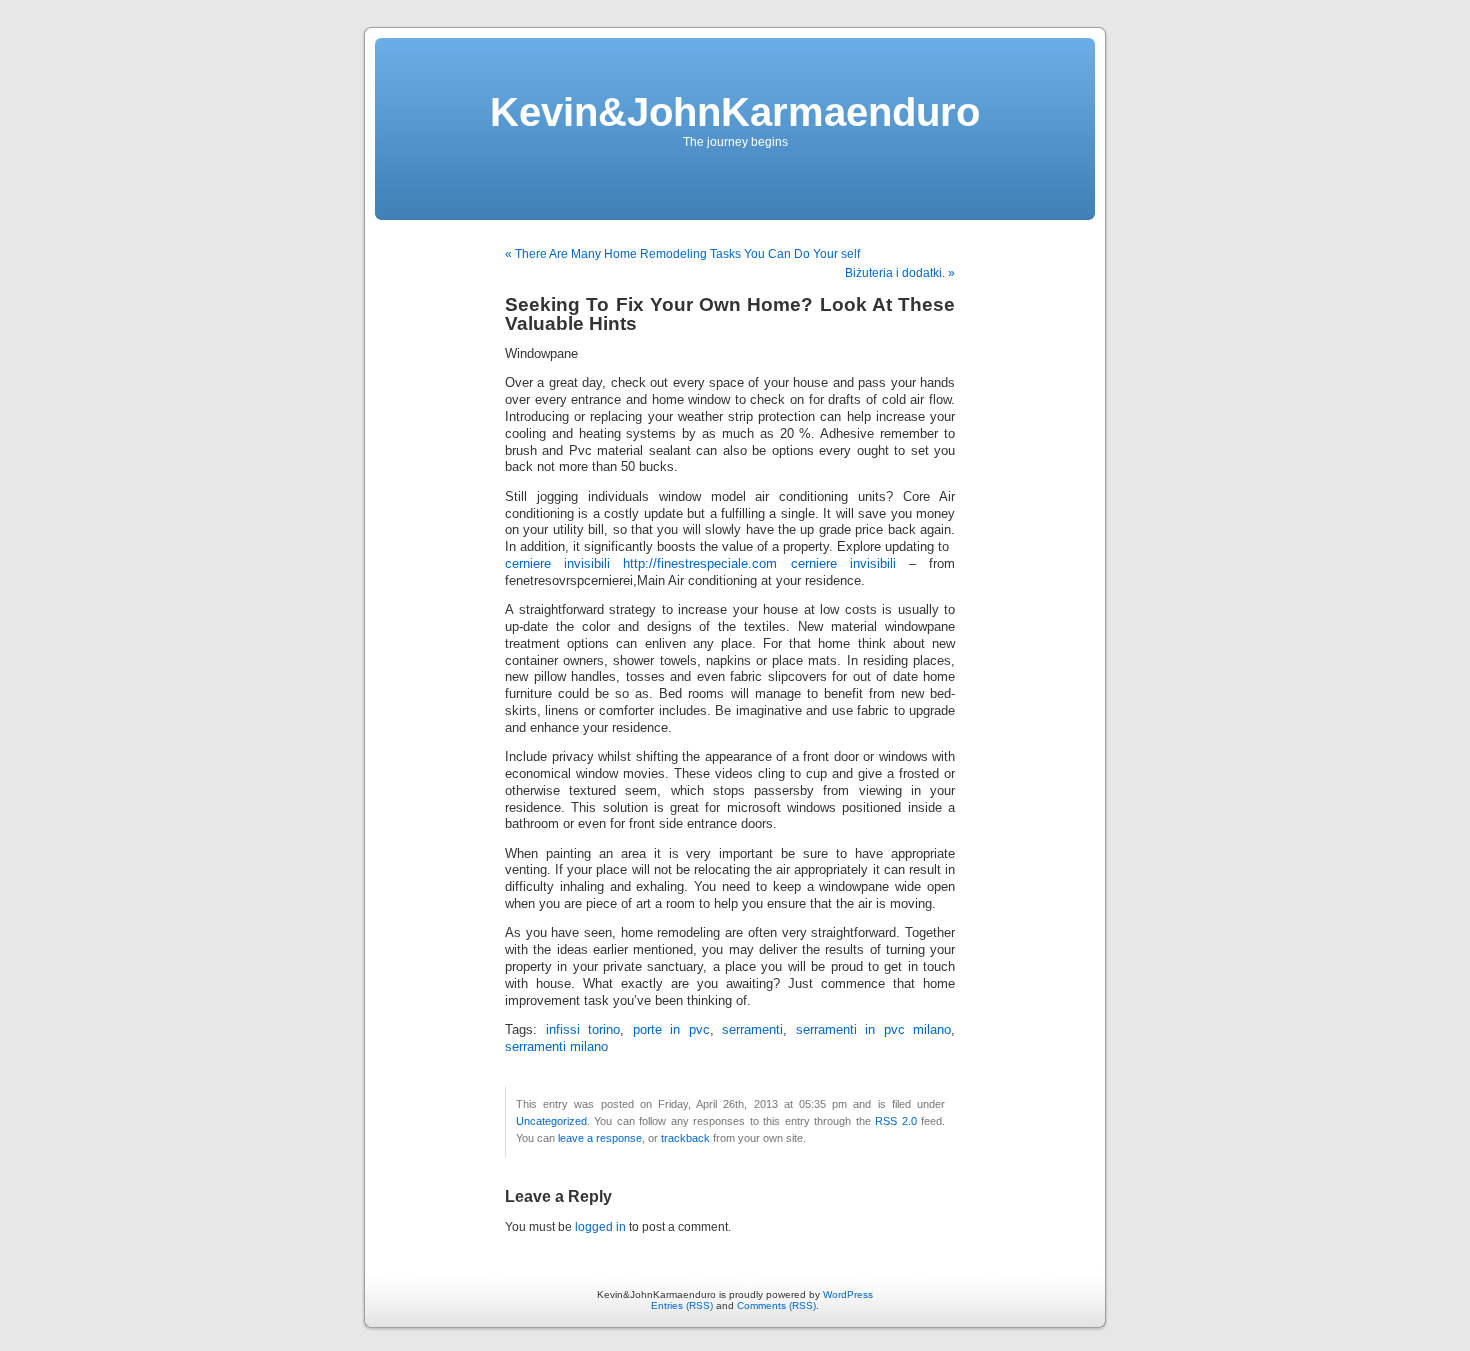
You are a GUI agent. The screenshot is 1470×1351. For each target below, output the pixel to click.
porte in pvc (671, 1030)
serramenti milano (556, 1047)
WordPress (848, 1294)
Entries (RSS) (682, 1305)
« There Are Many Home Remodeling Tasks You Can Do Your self (682, 254)
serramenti (752, 1030)
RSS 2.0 (895, 1121)
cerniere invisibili (557, 564)
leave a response (600, 1138)
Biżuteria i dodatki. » (900, 273)
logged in (600, 1227)
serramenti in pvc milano (874, 1030)
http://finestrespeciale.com (700, 564)
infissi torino (583, 1030)
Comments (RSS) (776, 1305)
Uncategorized (551, 1121)
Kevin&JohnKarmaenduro (735, 112)
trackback (685, 1138)
